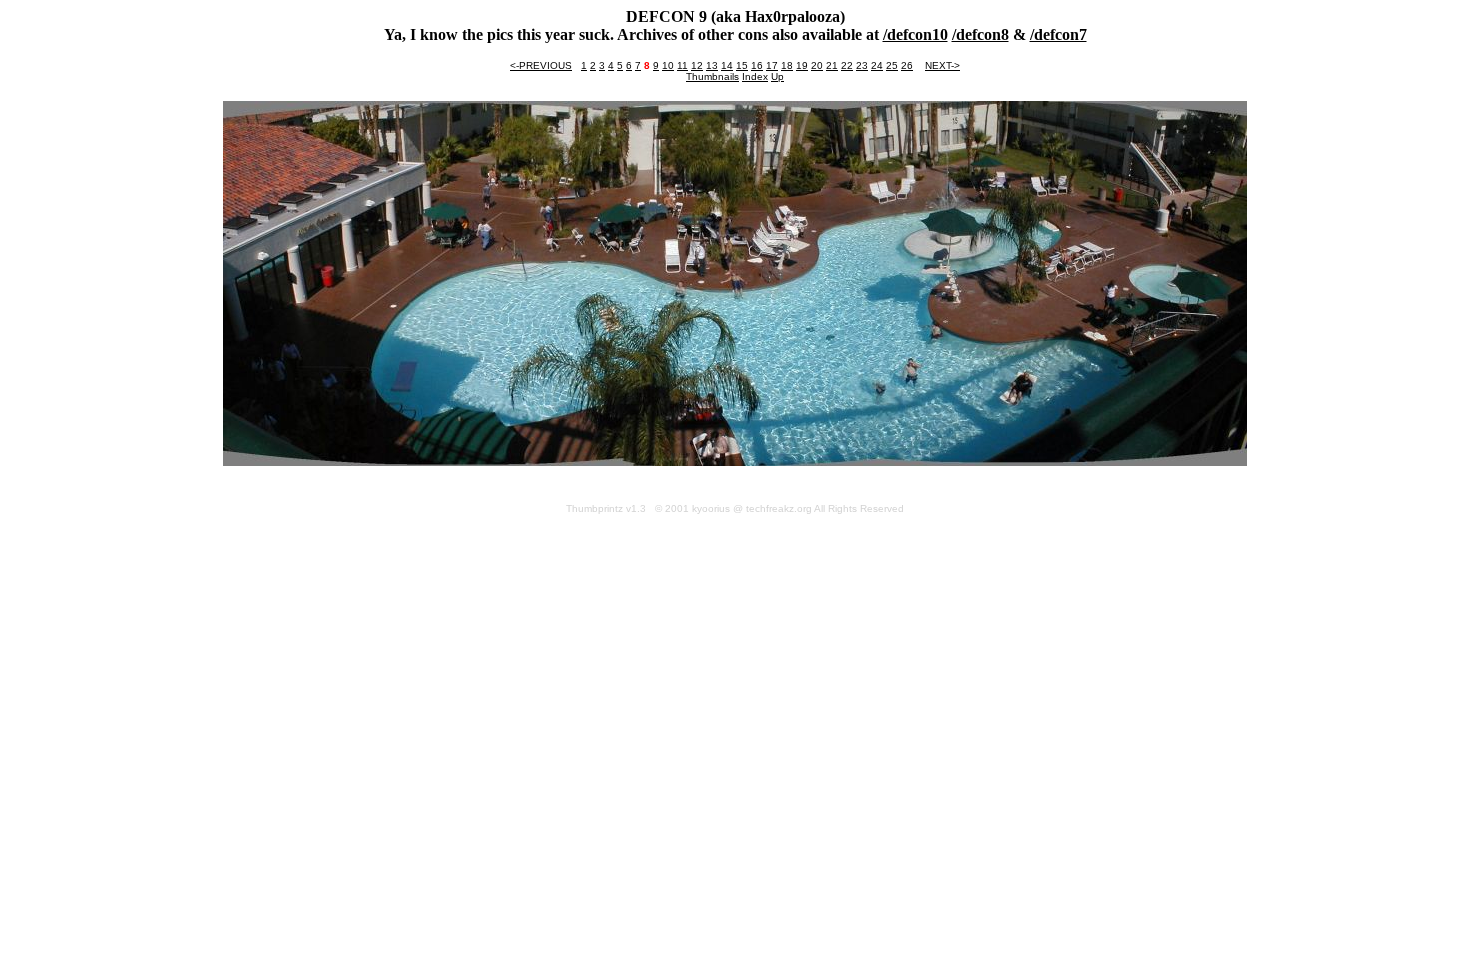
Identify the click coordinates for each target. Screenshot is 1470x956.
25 (892, 65)
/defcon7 (1058, 34)
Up (777, 76)
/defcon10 (915, 34)
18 (787, 65)
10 (668, 65)
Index (755, 76)
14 (727, 65)
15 (742, 65)
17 (772, 65)
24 (877, 65)
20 (817, 65)
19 (802, 65)
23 (862, 65)
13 (712, 65)
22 (847, 65)
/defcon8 (980, 34)
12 (697, 65)
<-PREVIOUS (541, 65)
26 (907, 65)
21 (832, 65)
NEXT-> (942, 65)
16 (757, 65)
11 (682, 65)
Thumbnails (712, 76)
